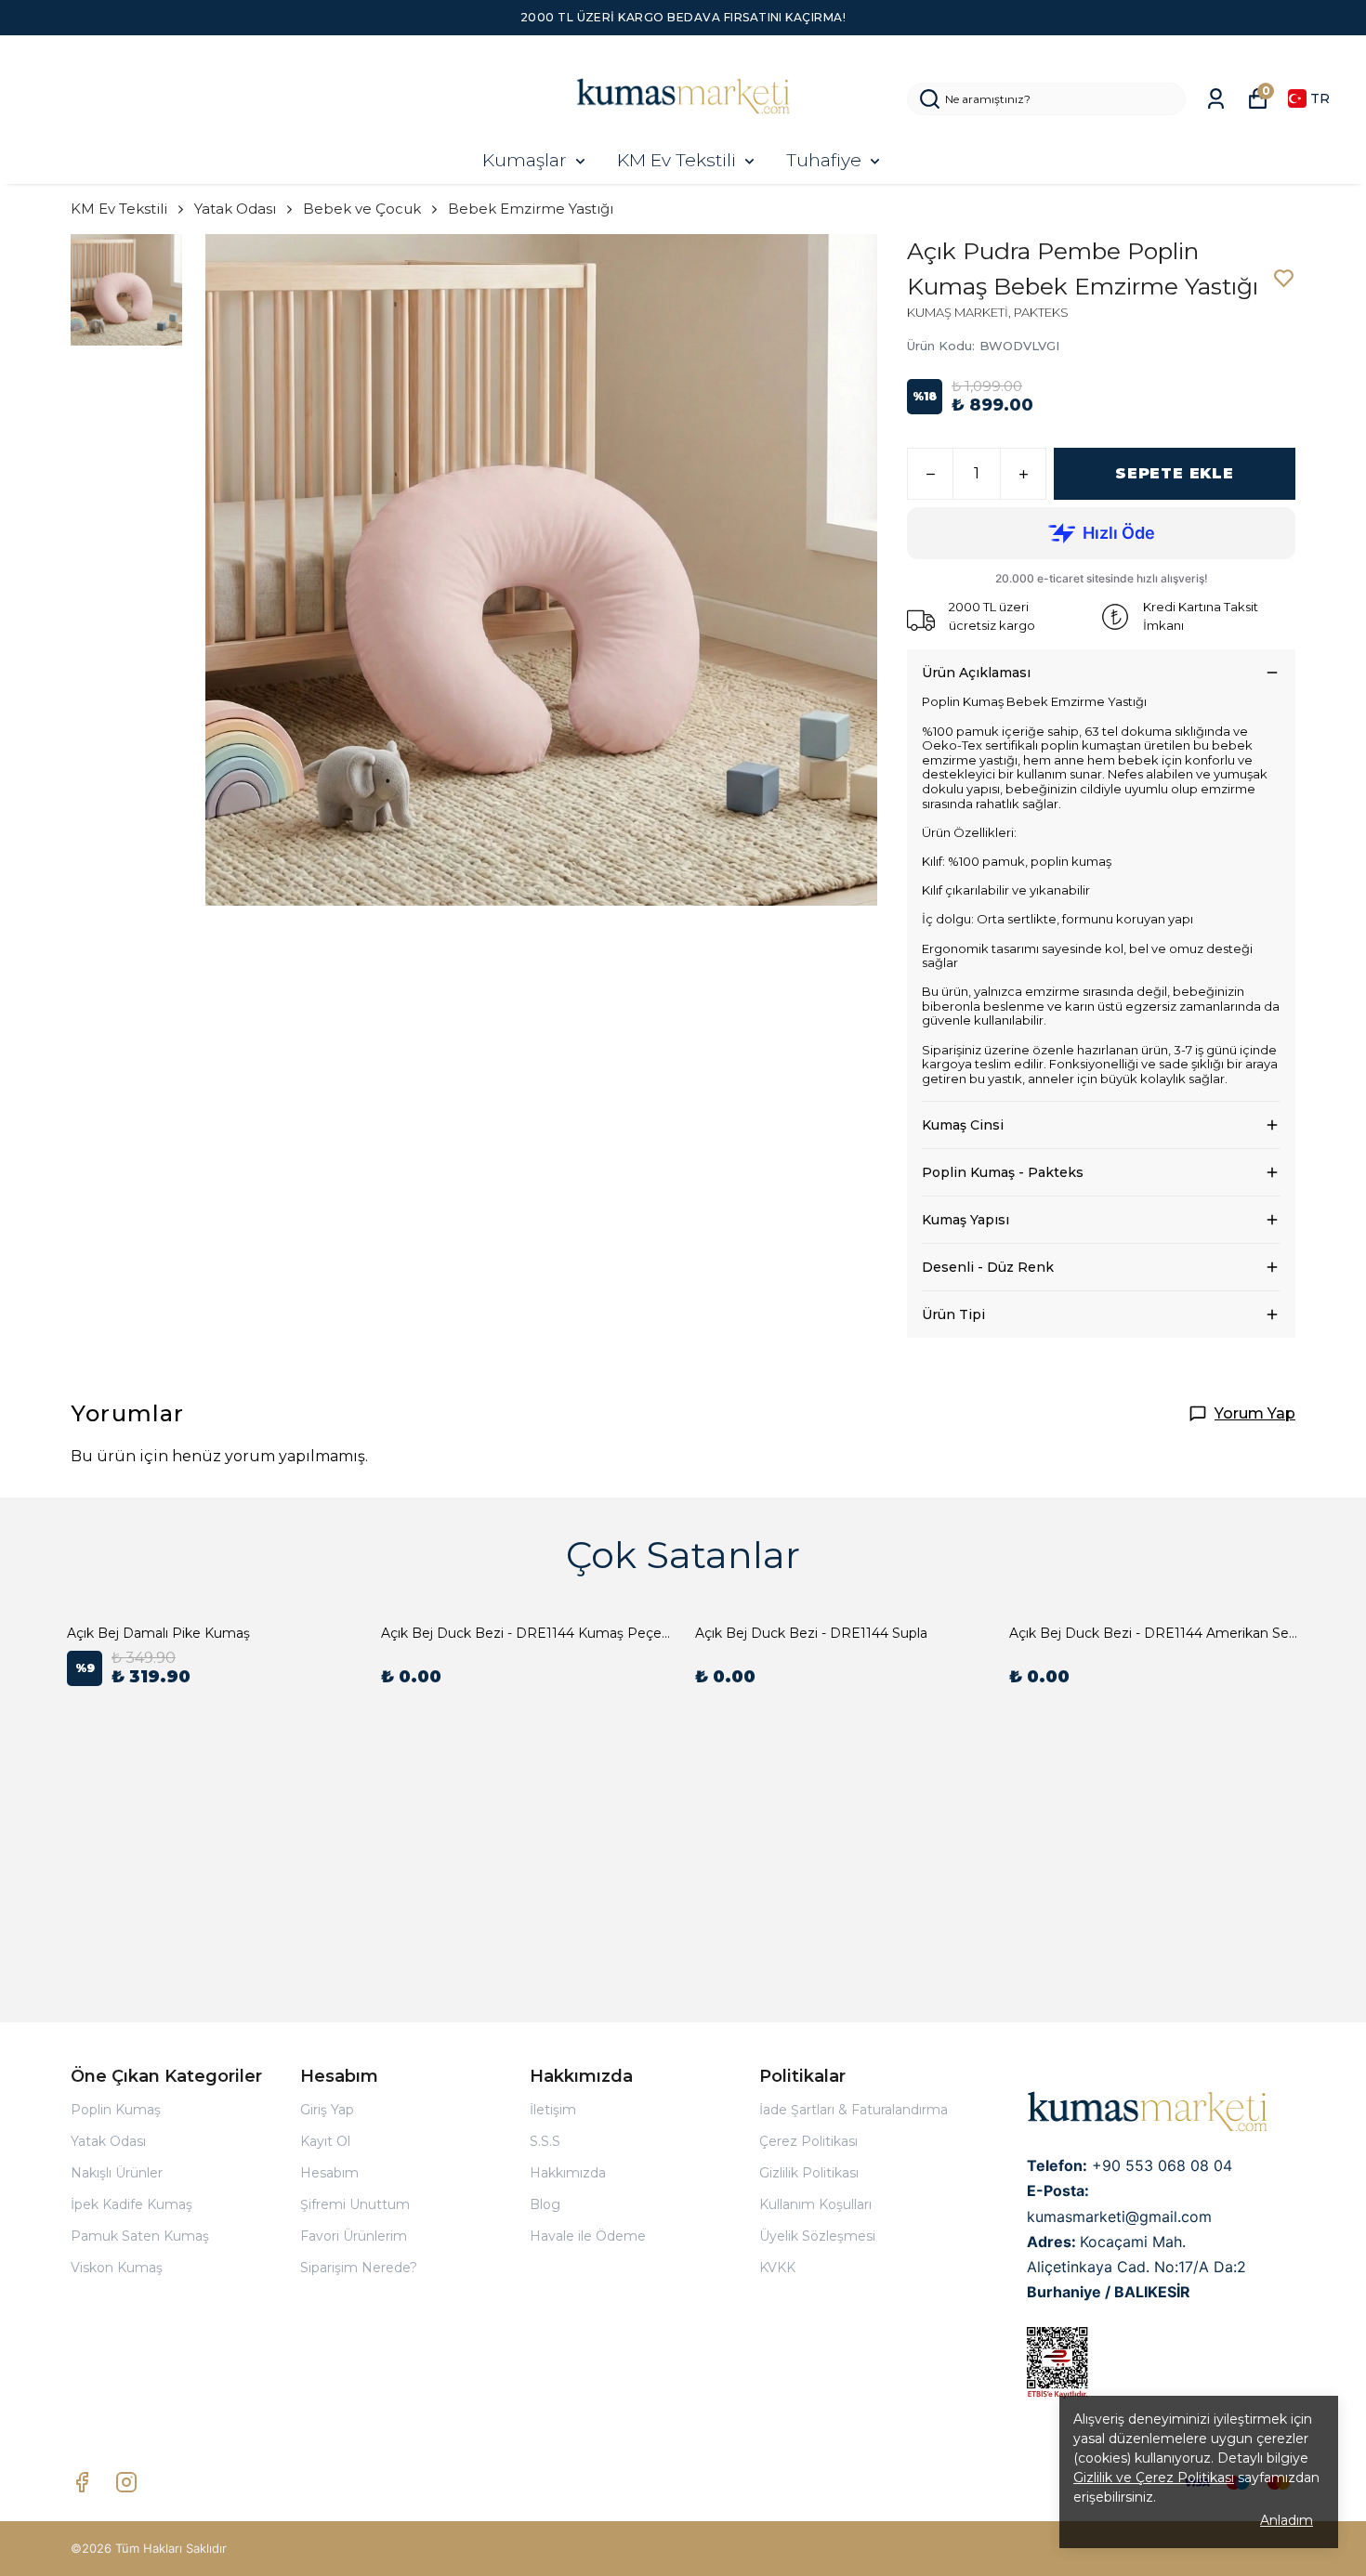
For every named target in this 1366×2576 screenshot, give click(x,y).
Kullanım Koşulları (815, 2204)
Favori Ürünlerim (354, 2236)
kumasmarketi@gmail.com (1119, 2216)
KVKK (777, 2268)
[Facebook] (82, 2482)
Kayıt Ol (325, 2141)
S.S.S (545, 2141)
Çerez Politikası (808, 2141)
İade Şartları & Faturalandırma (854, 2110)
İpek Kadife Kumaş (131, 2204)
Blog (545, 2204)
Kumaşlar (525, 160)
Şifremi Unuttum (355, 2204)
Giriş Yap (327, 2110)
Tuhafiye (824, 160)
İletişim (553, 2110)
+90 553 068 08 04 (1162, 2165)
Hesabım (329, 2173)
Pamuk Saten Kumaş (140, 2236)
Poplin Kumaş (116, 2110)
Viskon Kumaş (117, 2268)
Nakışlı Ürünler (117, 2173)
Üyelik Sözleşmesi (817, 2236)
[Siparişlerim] (1216, 99)
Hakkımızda (568, 2173)
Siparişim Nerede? (359, 2268)
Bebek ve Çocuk (362, 209)
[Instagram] (126, 2482)
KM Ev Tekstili (676, 160)
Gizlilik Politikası (809, 2173)
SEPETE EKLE (1175, 473)
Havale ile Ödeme (588, 2236)
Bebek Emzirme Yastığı (531, 209)
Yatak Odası (235, 209)
